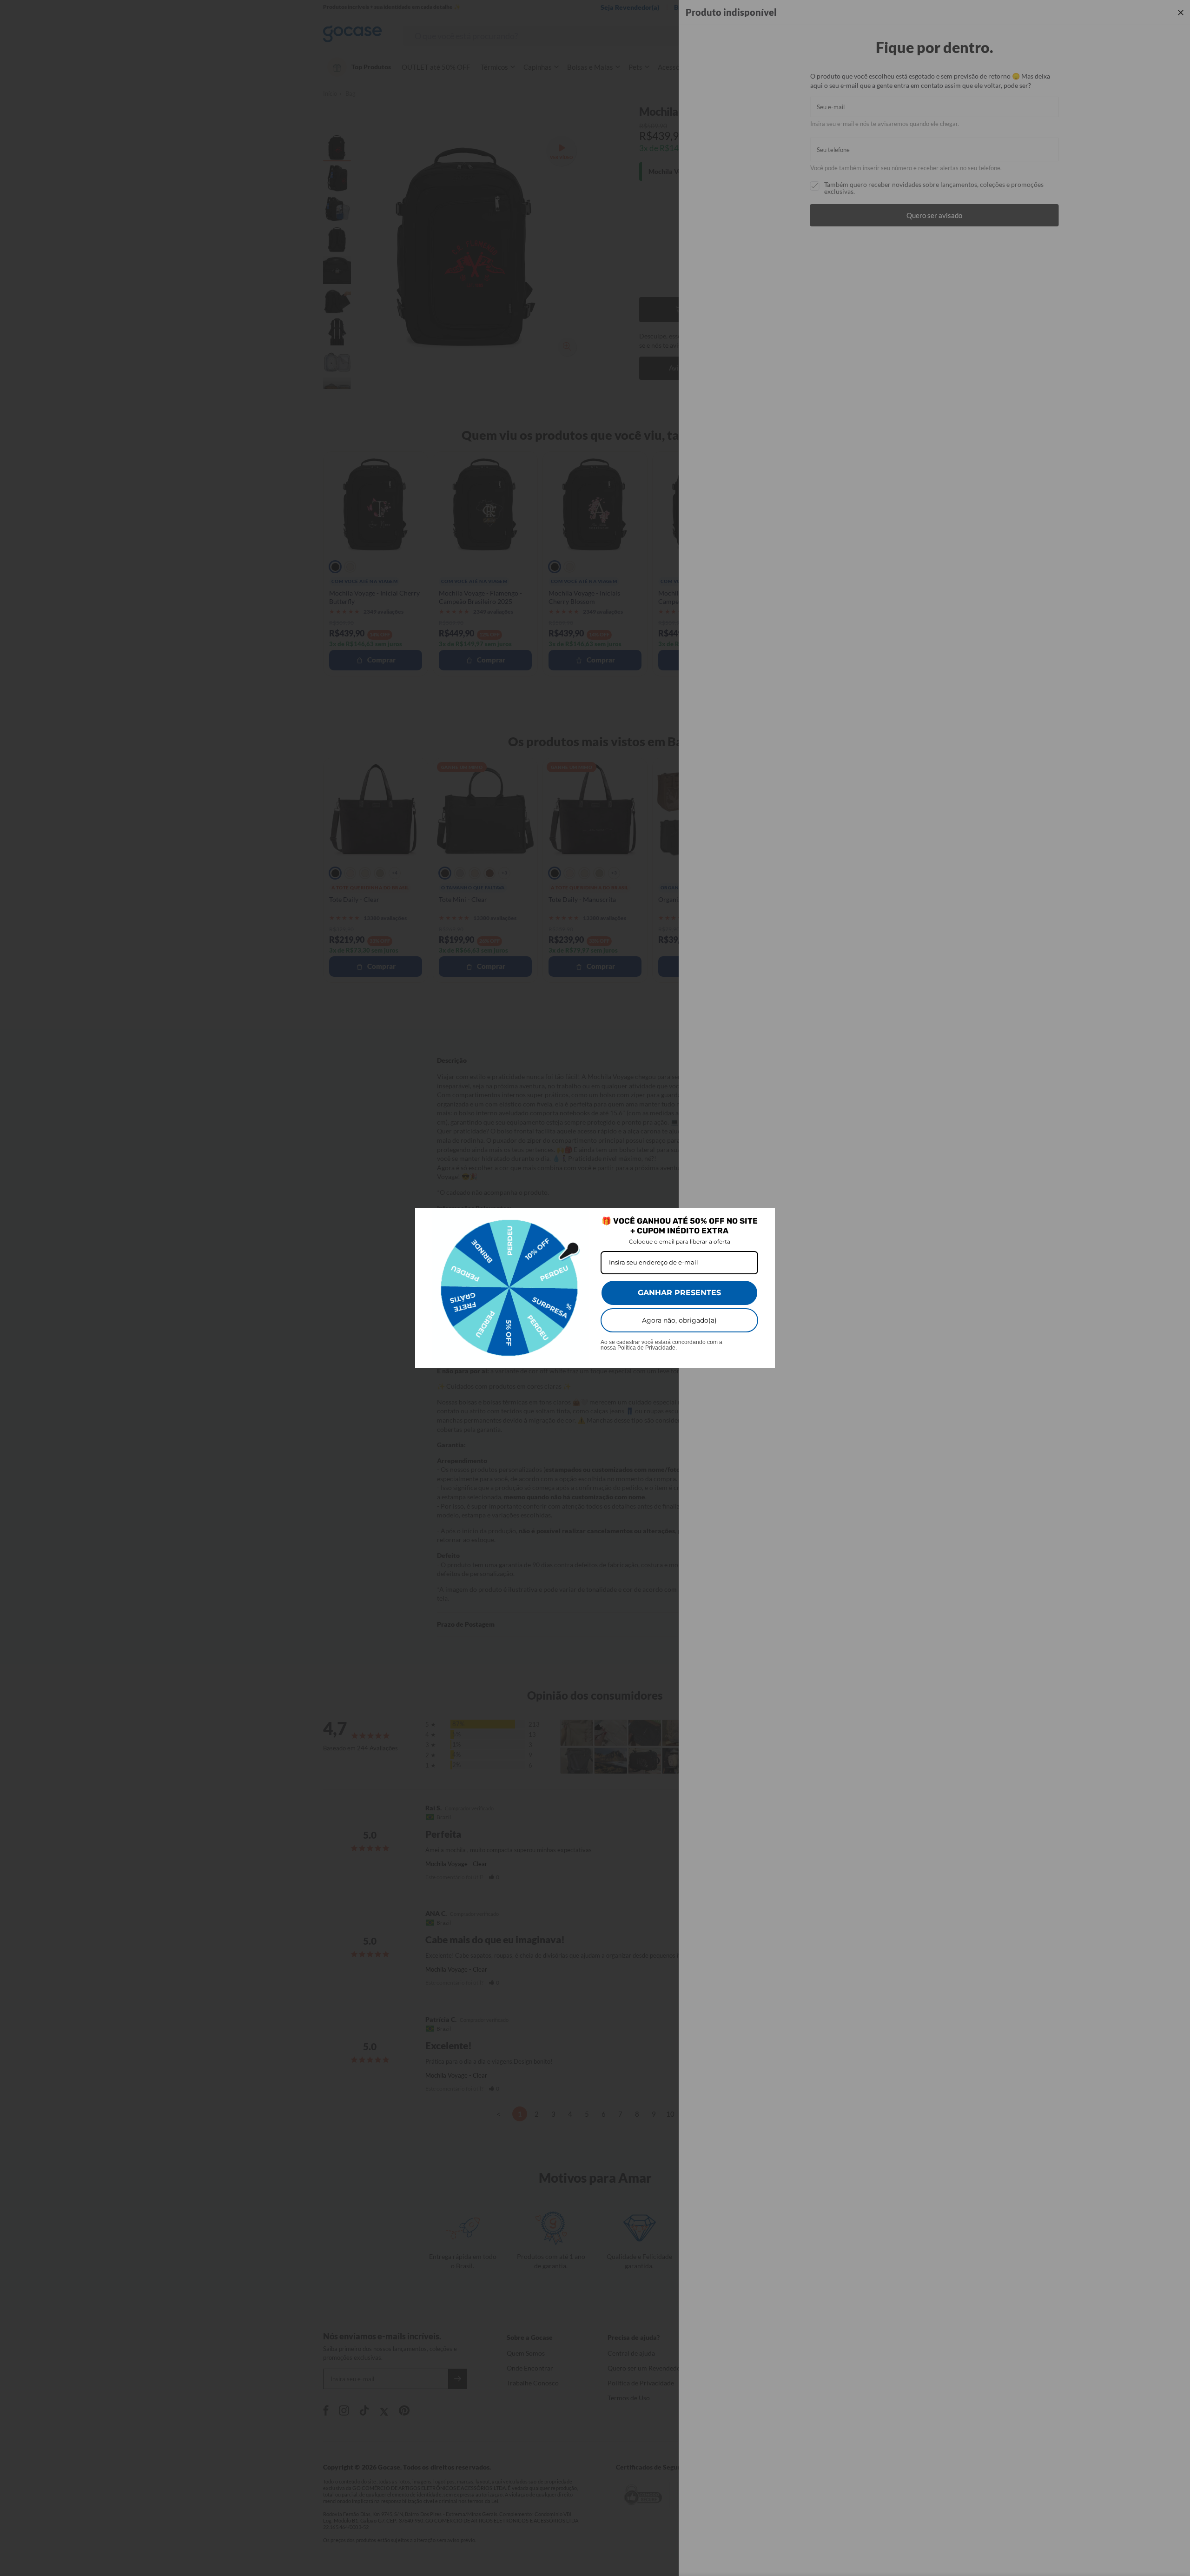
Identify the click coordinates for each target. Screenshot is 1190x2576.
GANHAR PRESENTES (679, 1293)
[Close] (764, 1219)
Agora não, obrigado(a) (679, 1320)
